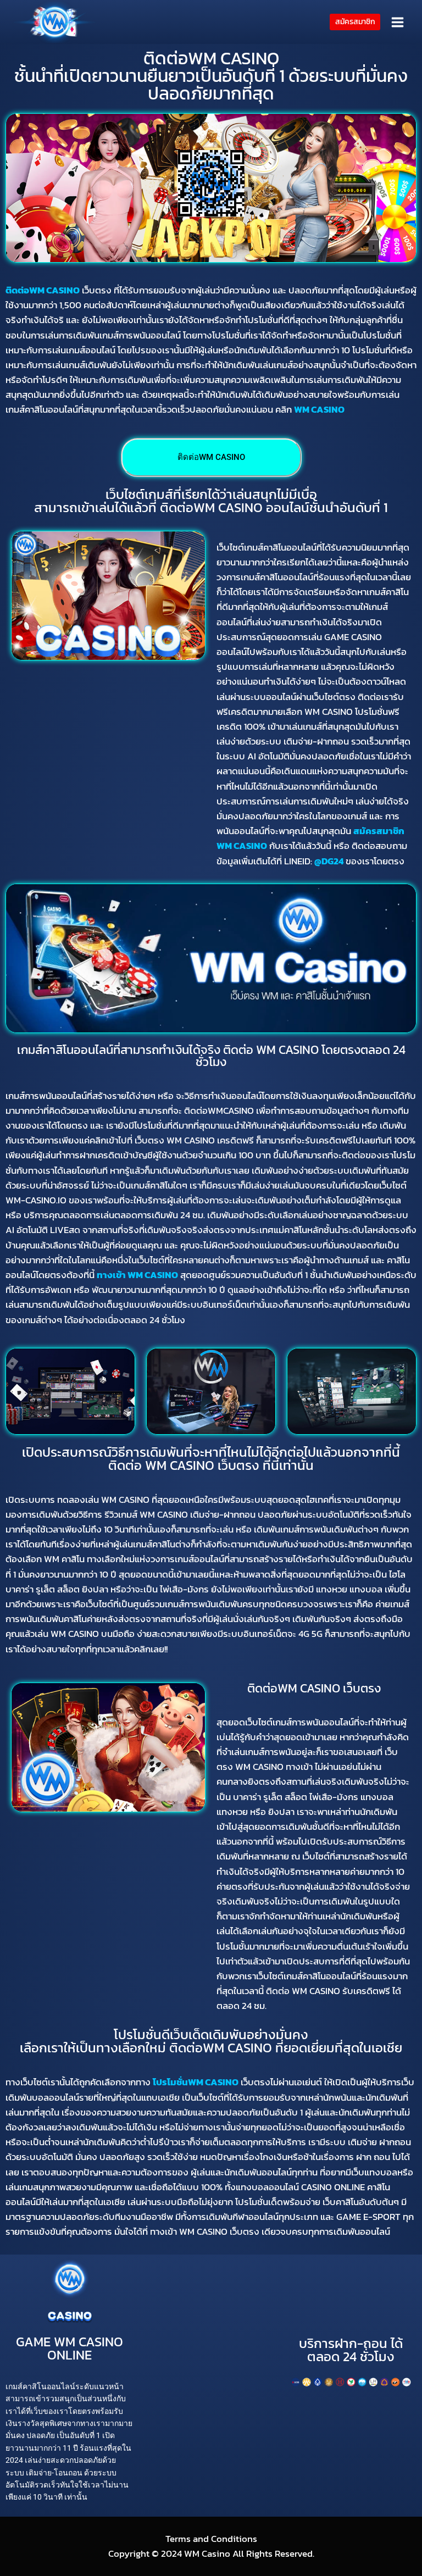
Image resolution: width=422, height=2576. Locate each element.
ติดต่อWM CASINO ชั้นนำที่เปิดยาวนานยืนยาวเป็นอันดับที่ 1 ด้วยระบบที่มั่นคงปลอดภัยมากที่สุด (211, 76)
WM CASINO (319, 409)
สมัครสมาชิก (355, 21)
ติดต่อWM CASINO (43, 290)
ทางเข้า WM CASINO (137, 1275)
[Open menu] (397, 22)
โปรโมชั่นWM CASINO (196, 2082)
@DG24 (329, 861)
